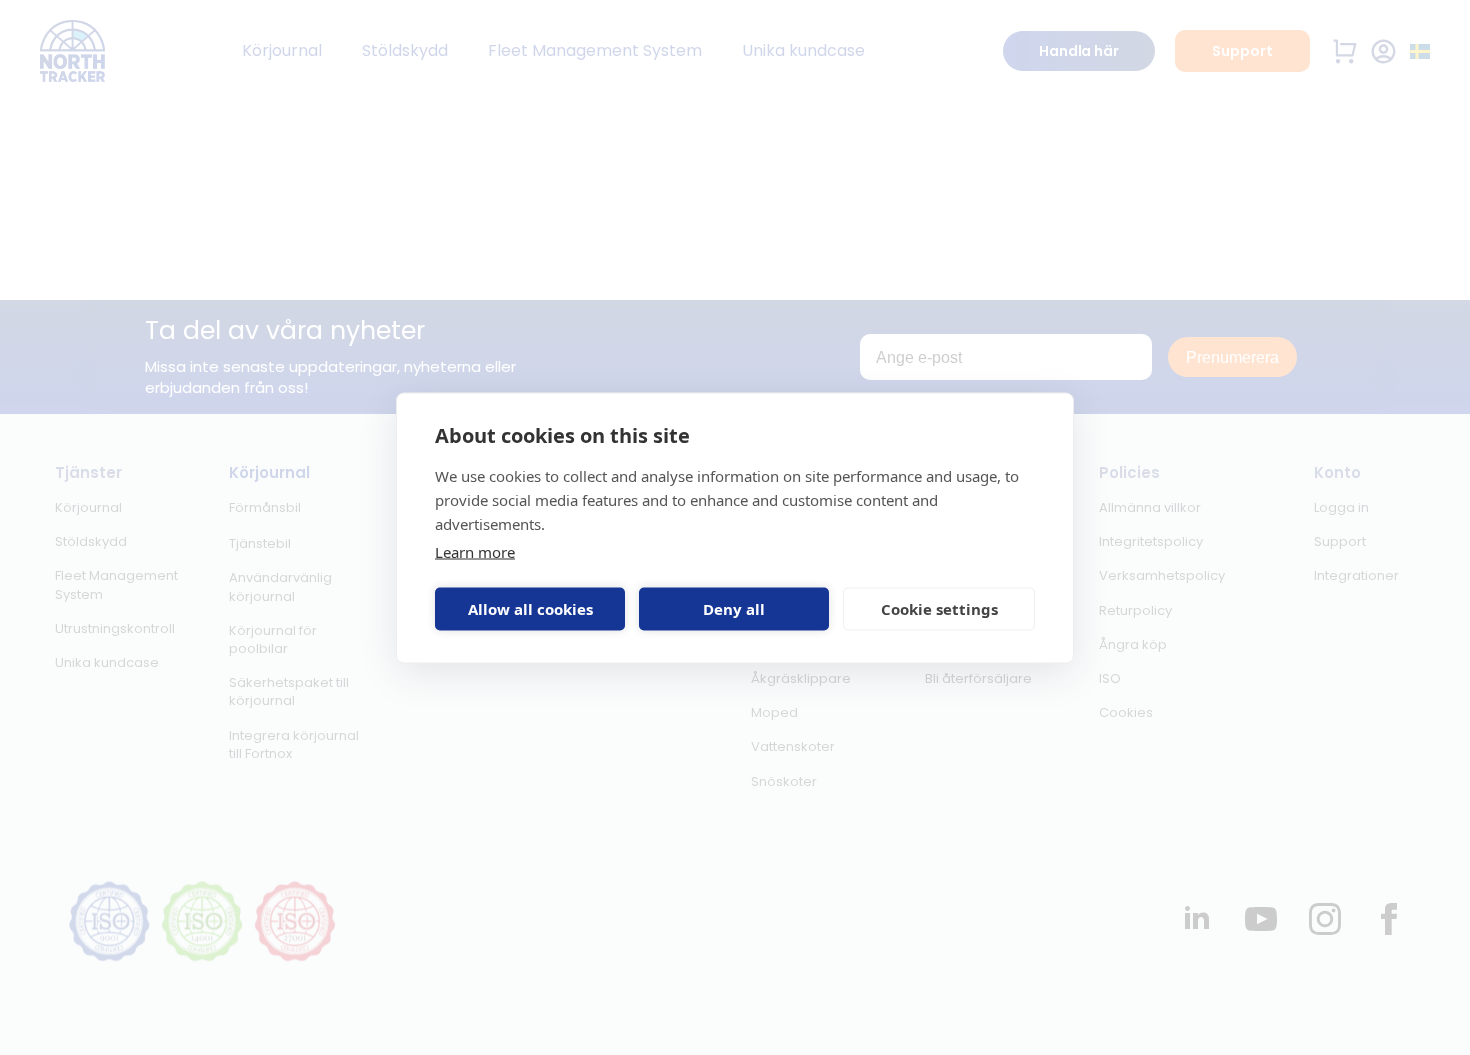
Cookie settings (939, 609)
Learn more (475, 551)
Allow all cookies (530, 609)
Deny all (734, 609)
